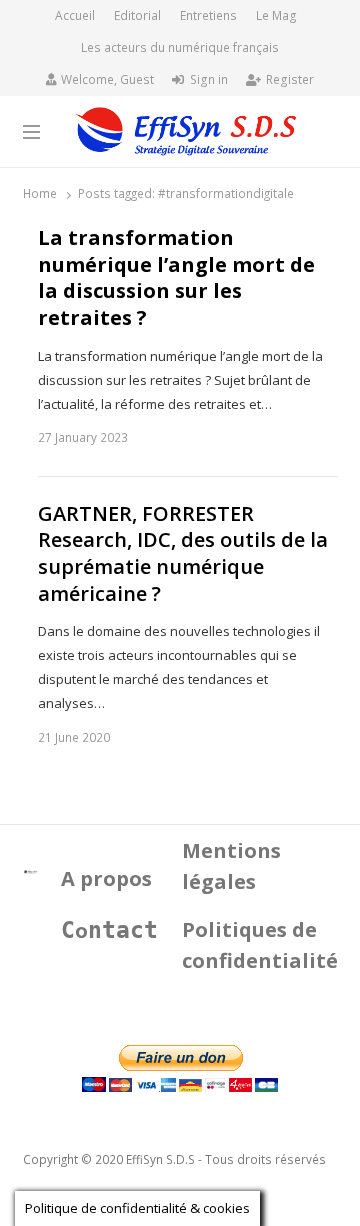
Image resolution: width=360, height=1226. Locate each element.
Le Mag (276, 15)
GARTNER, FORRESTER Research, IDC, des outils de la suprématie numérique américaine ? (183, 554)
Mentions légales (231, 866)
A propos (106, 878)
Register (290, 79)
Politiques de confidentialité (260, 945)
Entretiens (208, 15)
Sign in (209, 79)
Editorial (137, 15)
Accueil (75, 15)
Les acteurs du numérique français (180, 47)
